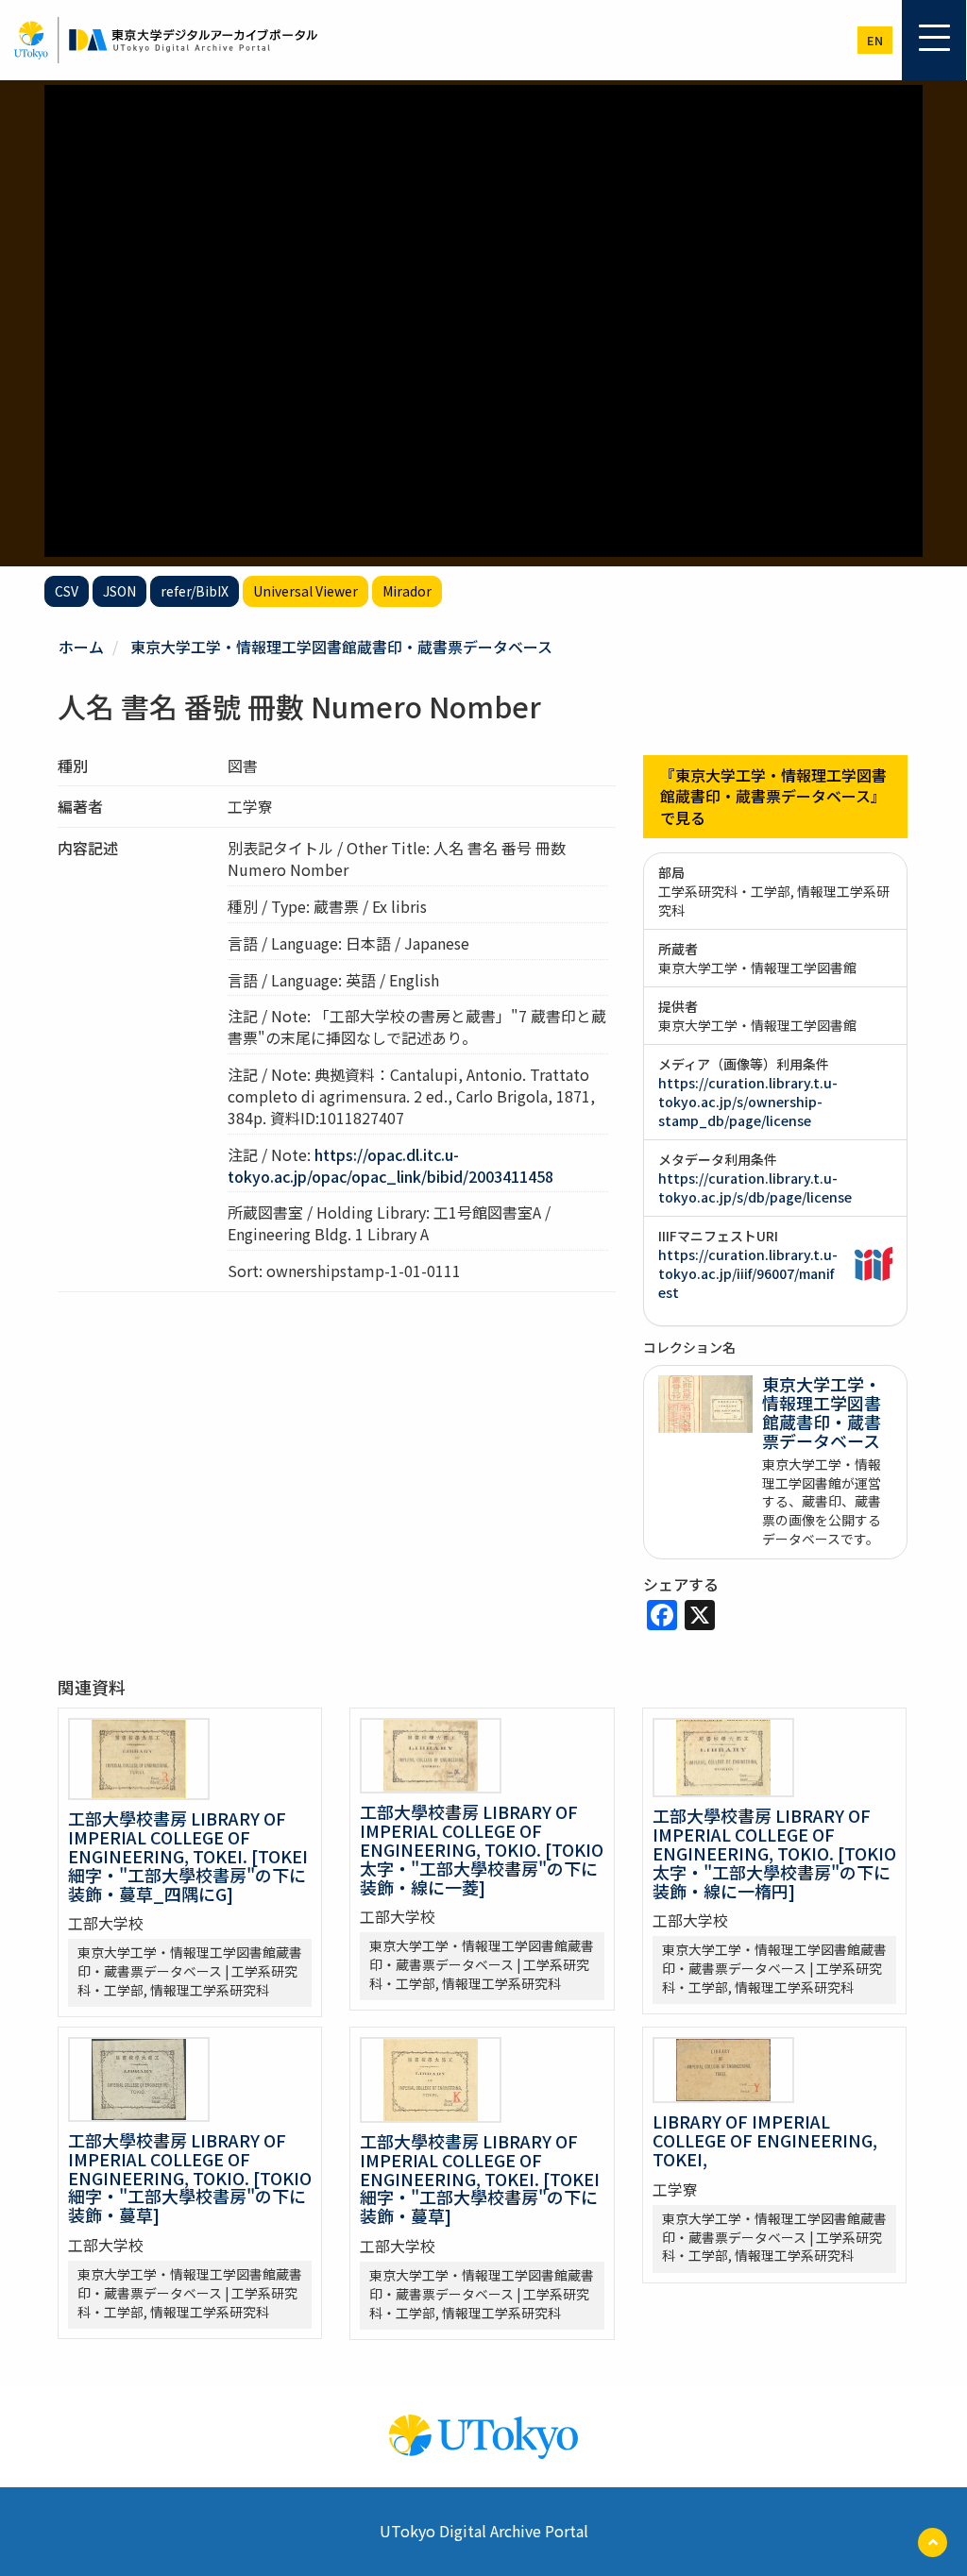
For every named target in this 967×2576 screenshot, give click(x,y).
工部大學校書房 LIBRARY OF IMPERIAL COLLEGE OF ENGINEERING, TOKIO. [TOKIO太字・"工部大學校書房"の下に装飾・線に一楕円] (774, 1852)
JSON (119, 591)
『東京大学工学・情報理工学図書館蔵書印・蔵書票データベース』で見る (773, 797)
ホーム (81, 647)
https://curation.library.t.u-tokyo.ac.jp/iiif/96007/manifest (748, 1273)
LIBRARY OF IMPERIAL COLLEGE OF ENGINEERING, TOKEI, (765, 2140)
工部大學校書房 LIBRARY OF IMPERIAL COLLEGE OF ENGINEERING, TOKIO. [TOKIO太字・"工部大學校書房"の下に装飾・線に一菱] (482, 1849)
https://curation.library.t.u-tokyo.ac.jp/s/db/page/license (755, 1187)
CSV (67, 591)
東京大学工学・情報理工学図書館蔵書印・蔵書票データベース (341, 647)
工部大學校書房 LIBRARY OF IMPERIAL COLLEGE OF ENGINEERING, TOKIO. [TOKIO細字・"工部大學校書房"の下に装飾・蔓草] (190, 2177)
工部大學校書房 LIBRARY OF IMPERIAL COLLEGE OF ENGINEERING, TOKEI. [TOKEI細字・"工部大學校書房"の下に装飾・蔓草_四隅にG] (188, 1855)
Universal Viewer (305, 591)
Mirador (407, 591)
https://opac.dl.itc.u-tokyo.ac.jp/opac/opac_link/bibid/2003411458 (390, 1165)
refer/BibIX (195, 591)
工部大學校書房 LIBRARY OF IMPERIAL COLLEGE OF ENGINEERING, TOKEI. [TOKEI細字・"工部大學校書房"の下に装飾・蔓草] (480, 2178)
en (875, 40)
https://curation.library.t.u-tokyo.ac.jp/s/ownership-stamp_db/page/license (748, 1102)
